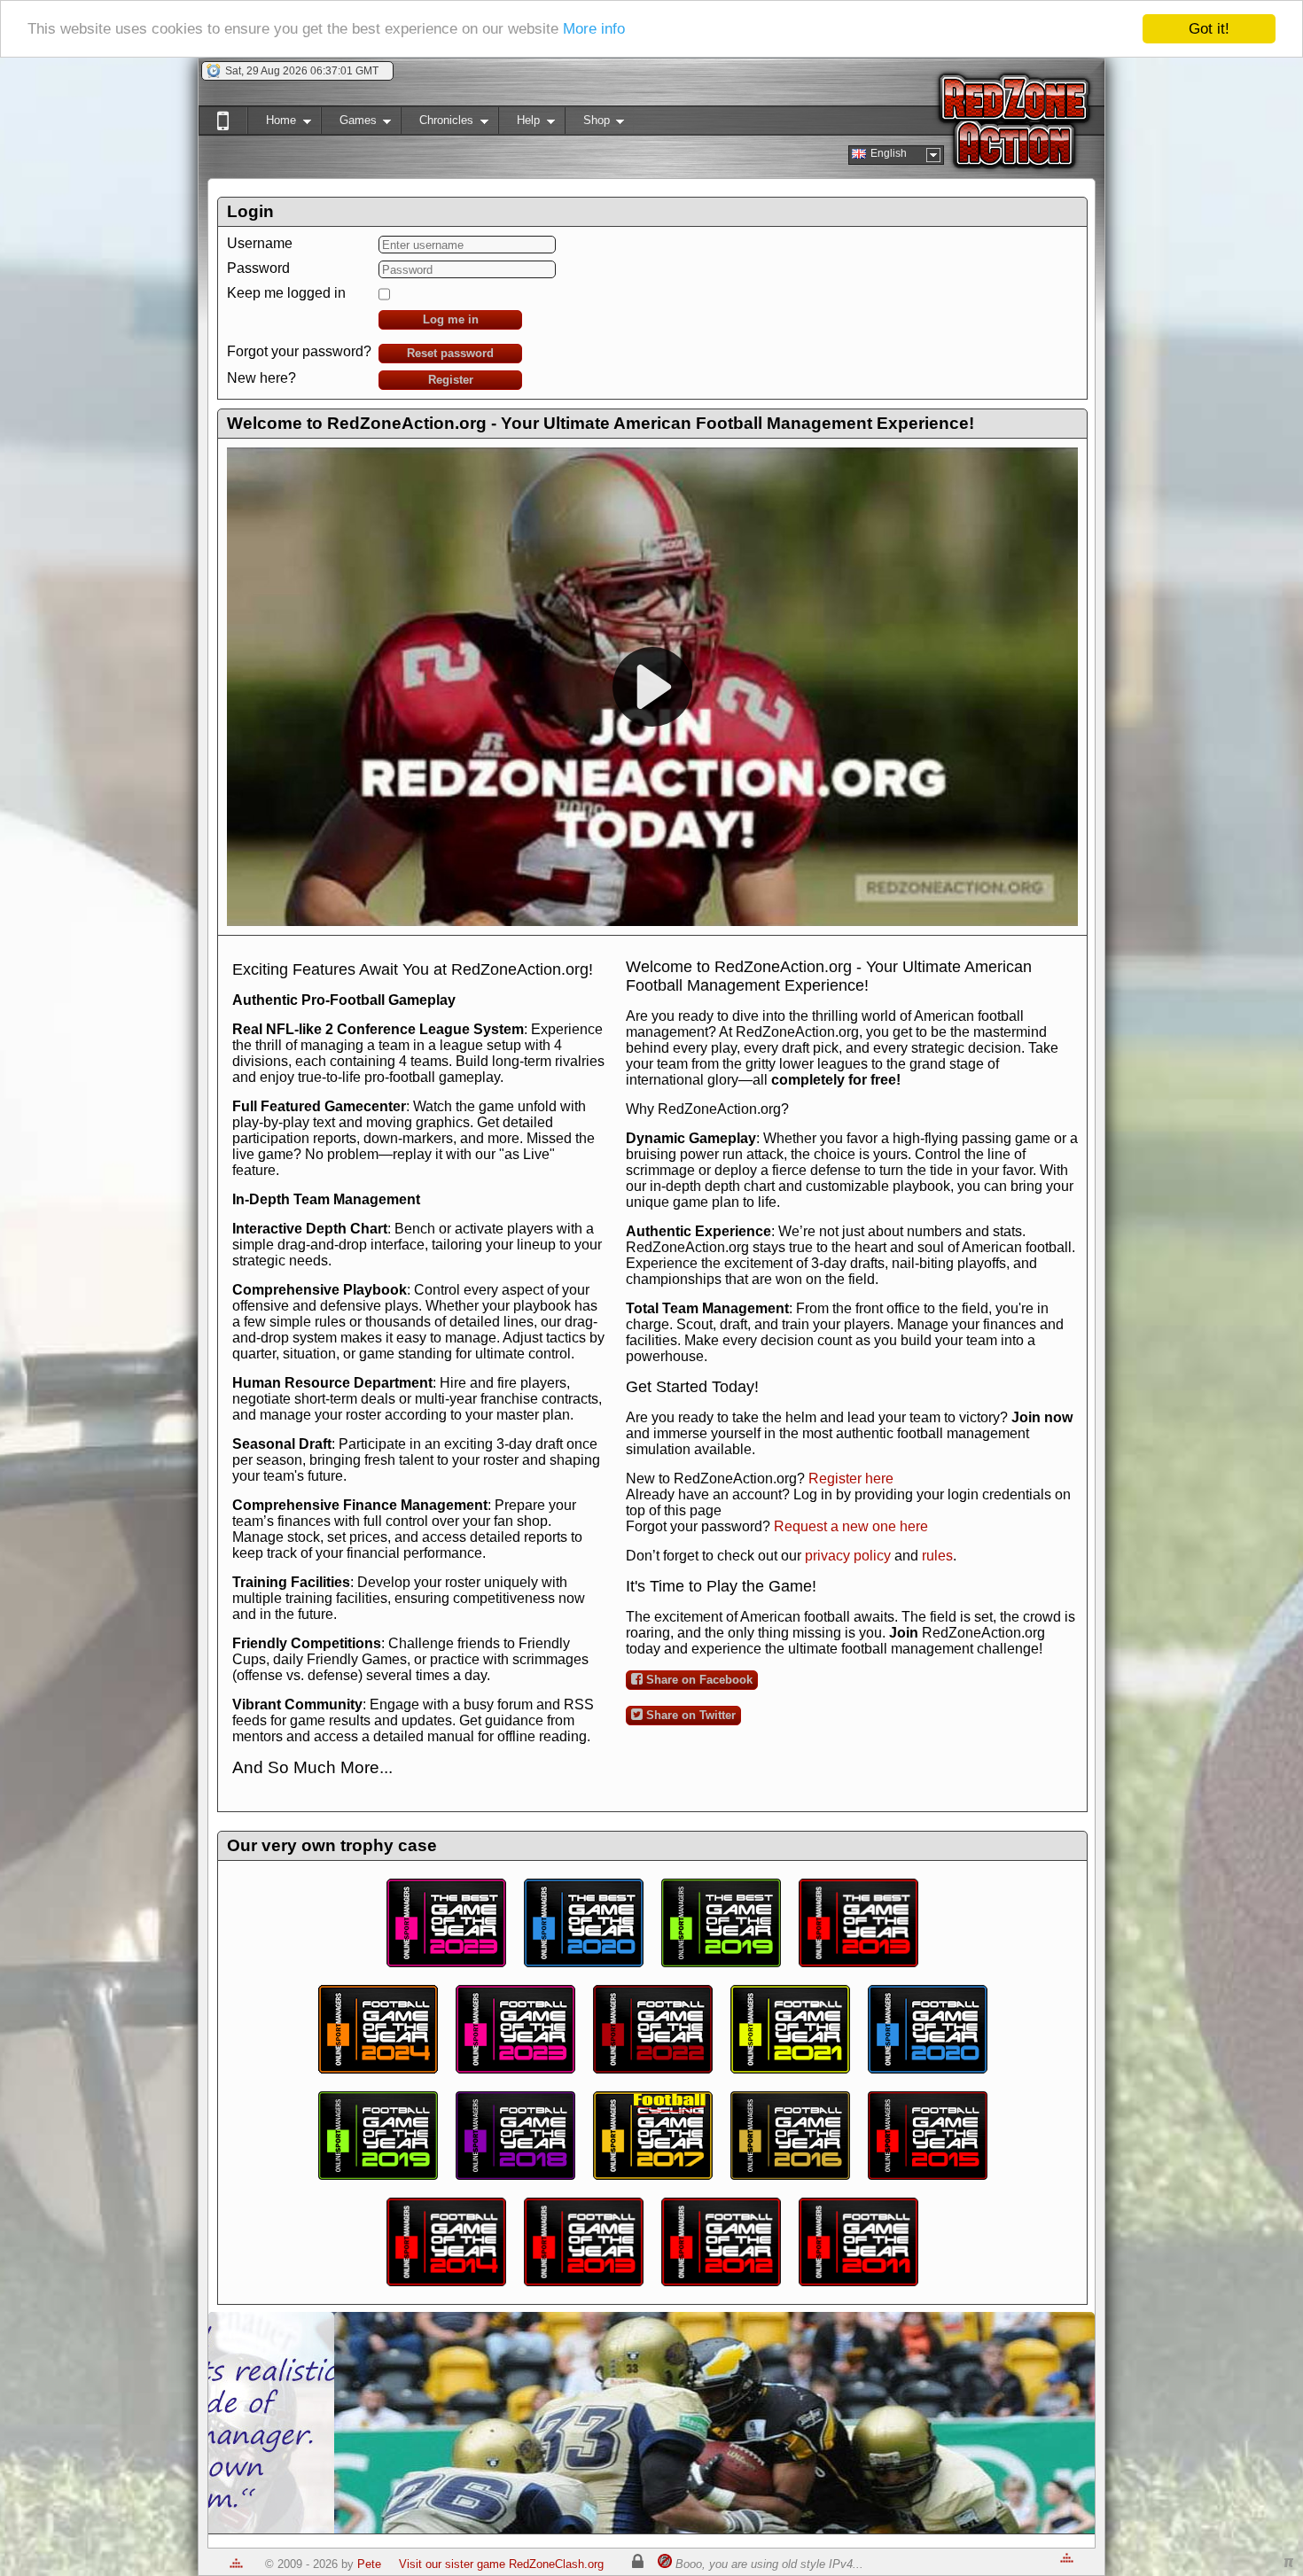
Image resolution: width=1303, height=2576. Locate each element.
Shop (587, 124)
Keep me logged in (286, 293)
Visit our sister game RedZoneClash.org (501, 2564)
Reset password (450, 353)
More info (594, 30)
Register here (851, 1479)
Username (260, 243)
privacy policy (848, 1556)
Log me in (451, 319)
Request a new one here (851, 1526)
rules (937, 1556)
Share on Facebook (698, 1680)
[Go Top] (236, 2564)
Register (451, 380)
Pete (369, 2564)
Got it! (1209, 29)
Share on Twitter (689, 1715)
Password (258, 268)
